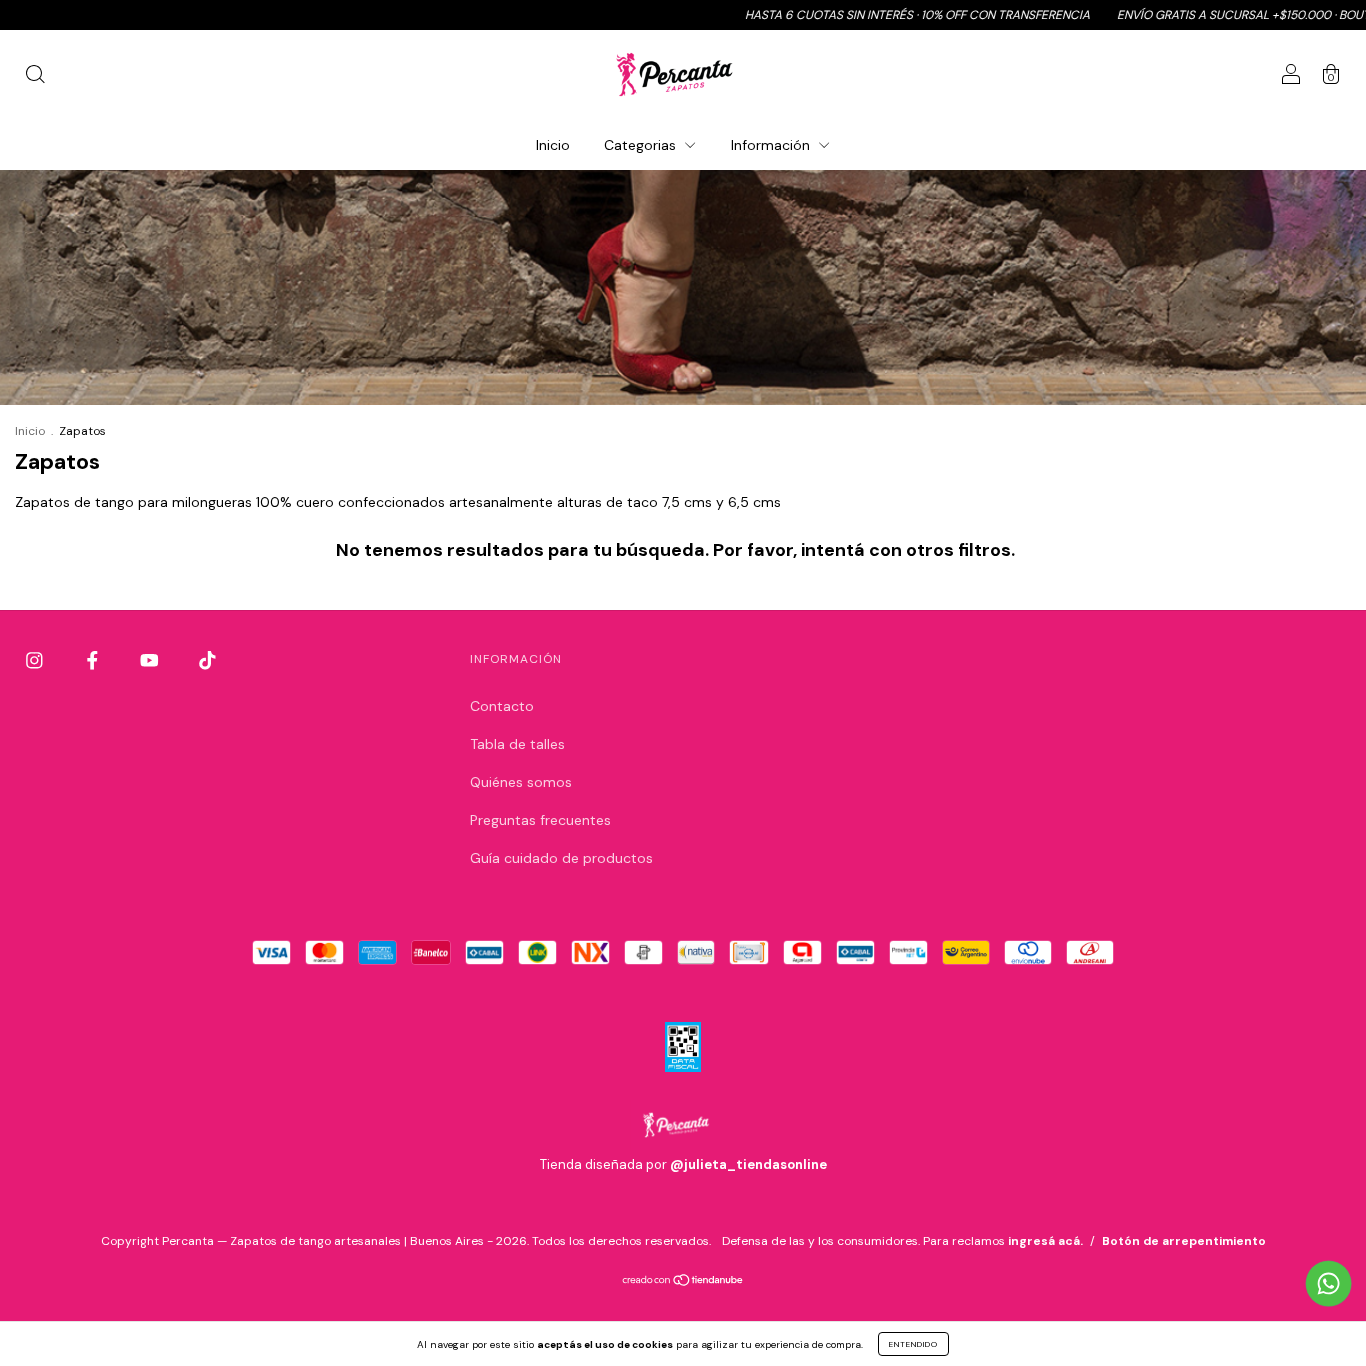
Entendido (913, 1344)
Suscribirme (545, 398)
